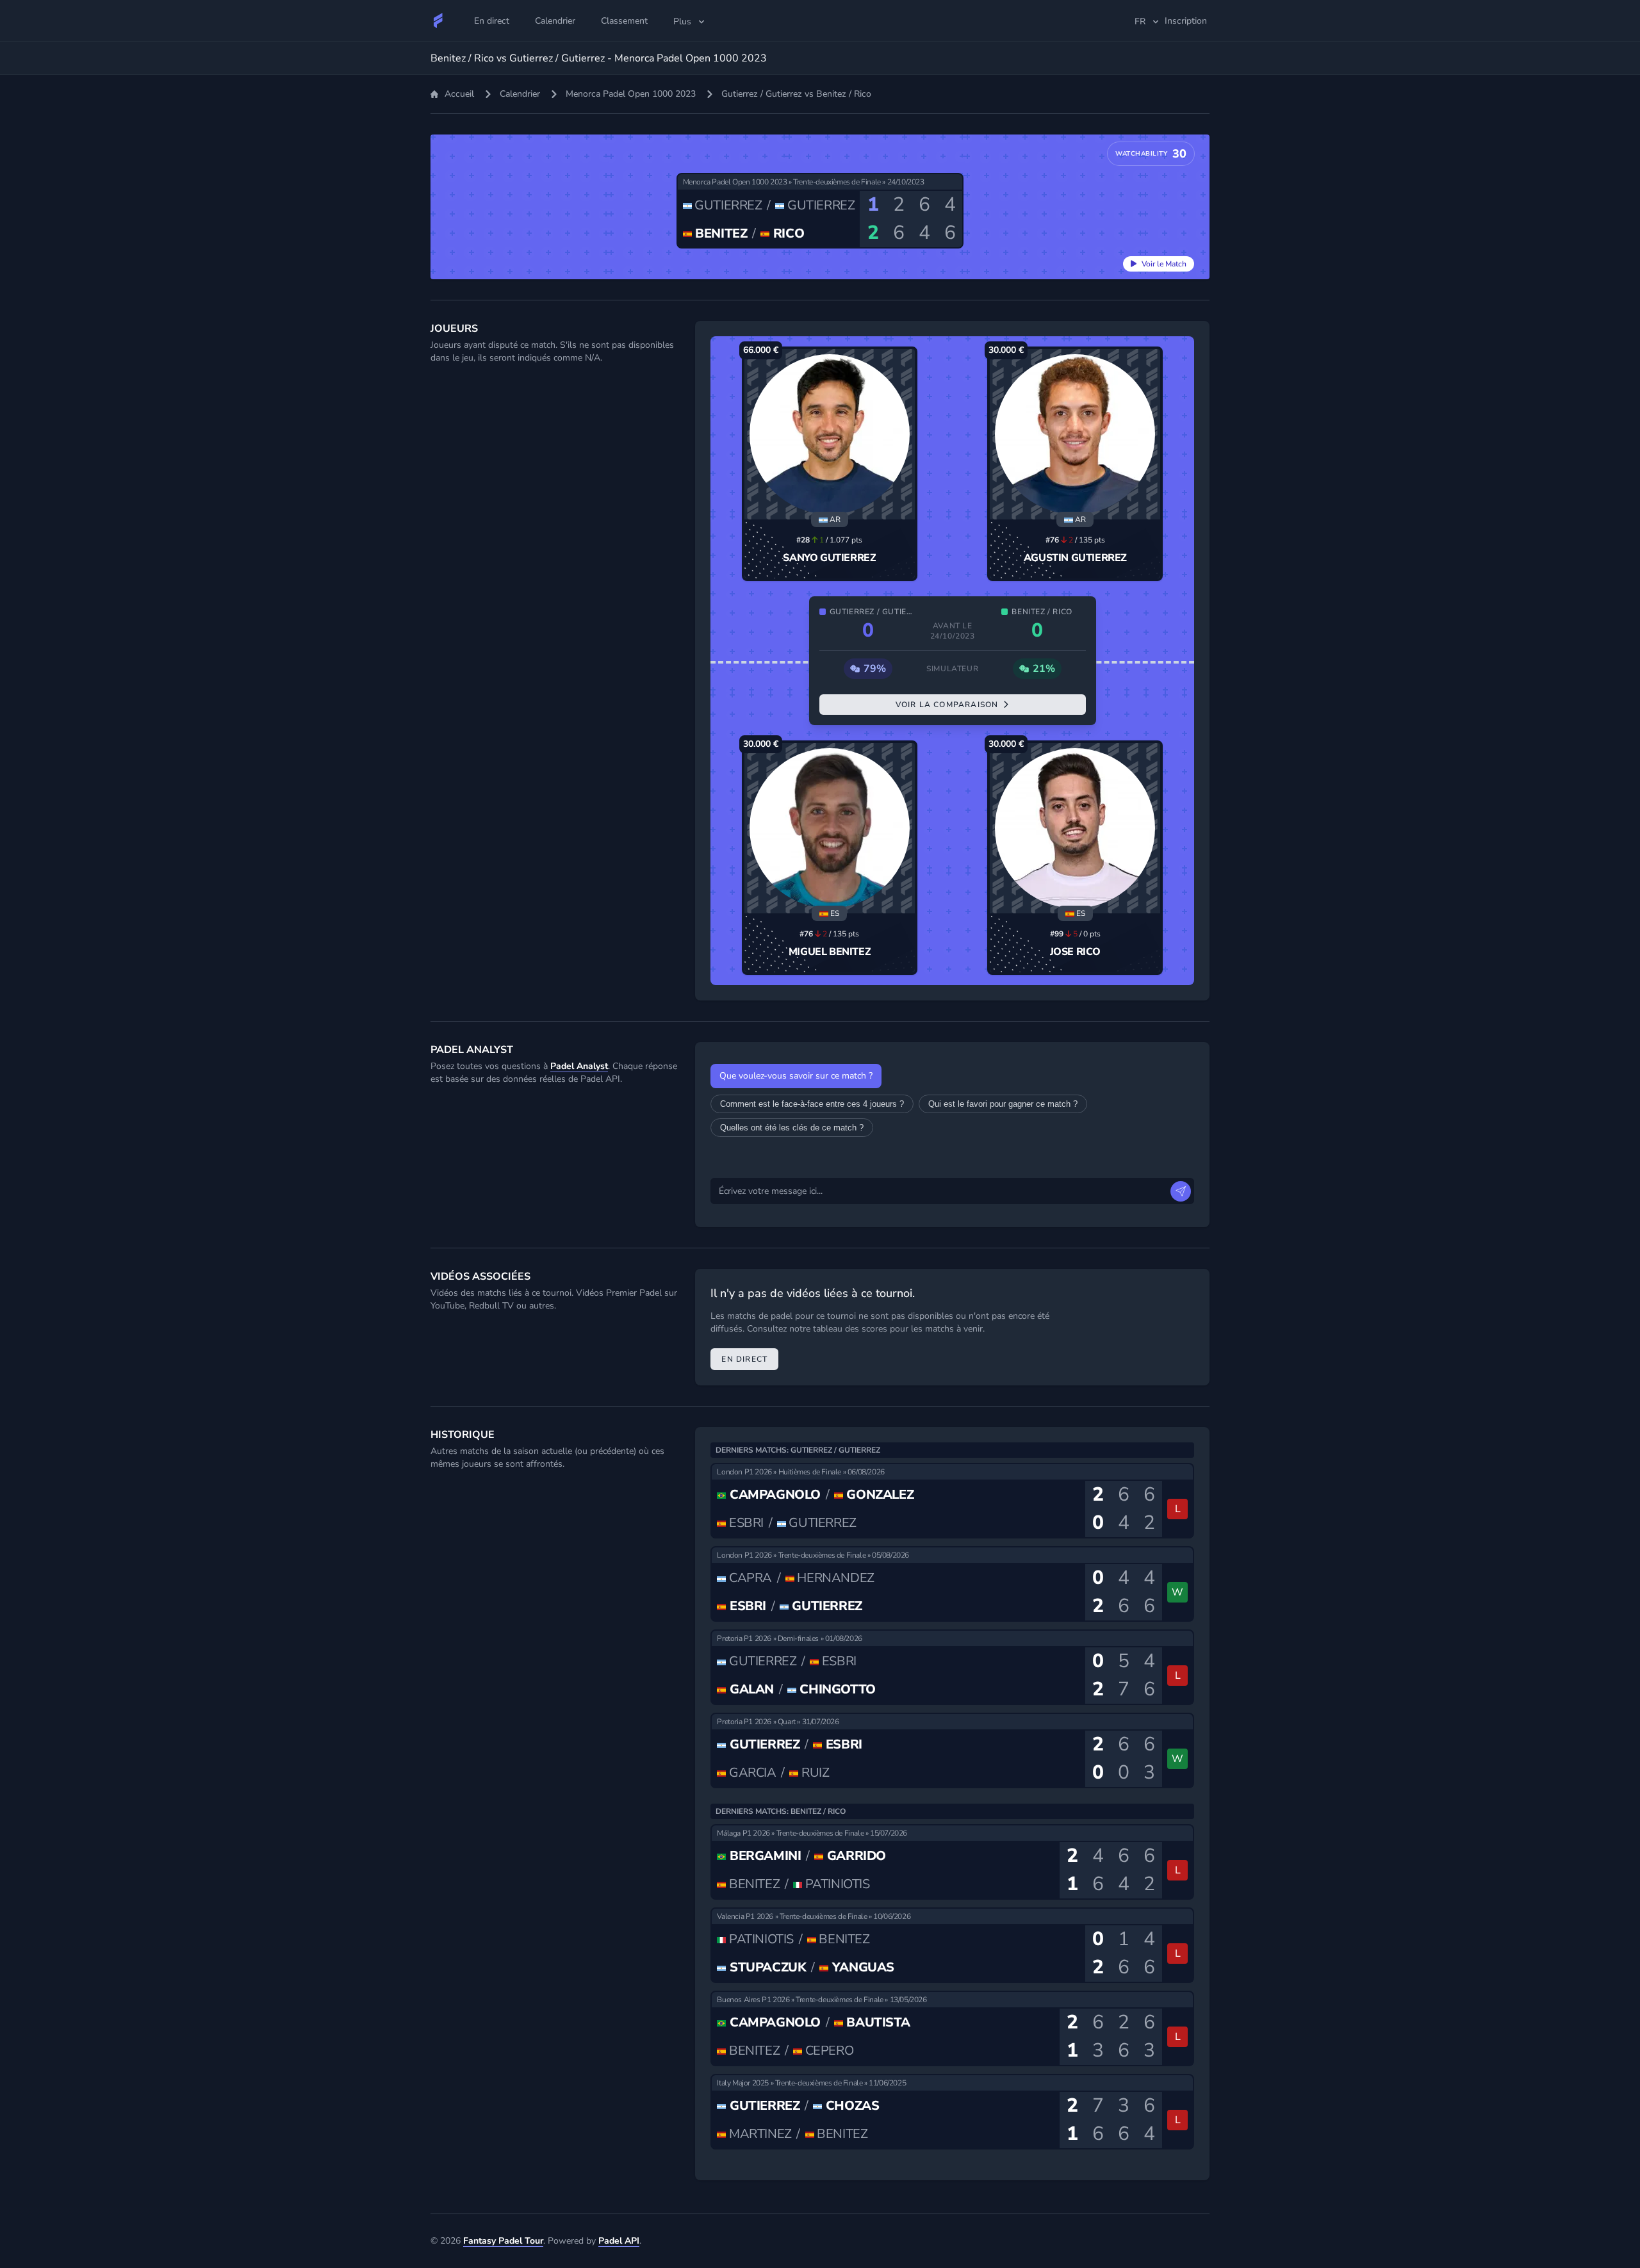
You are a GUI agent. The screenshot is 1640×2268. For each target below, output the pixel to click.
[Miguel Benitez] (830, 828)
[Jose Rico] (1075, 828)
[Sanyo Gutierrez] (830, 434)
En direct (744, 1359)
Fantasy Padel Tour (503, 2241)
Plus (682, 21)
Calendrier (520, 94)
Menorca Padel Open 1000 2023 (631, 94)
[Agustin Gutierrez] (1075, 434)
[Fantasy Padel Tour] (438, 20)
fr (1140, 21)
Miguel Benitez (830, 952)
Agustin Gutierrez (1075, 558)
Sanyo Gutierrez (829, 558)
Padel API (619, 2241)
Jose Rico (1075, 952)
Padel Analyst (579, 1066)
